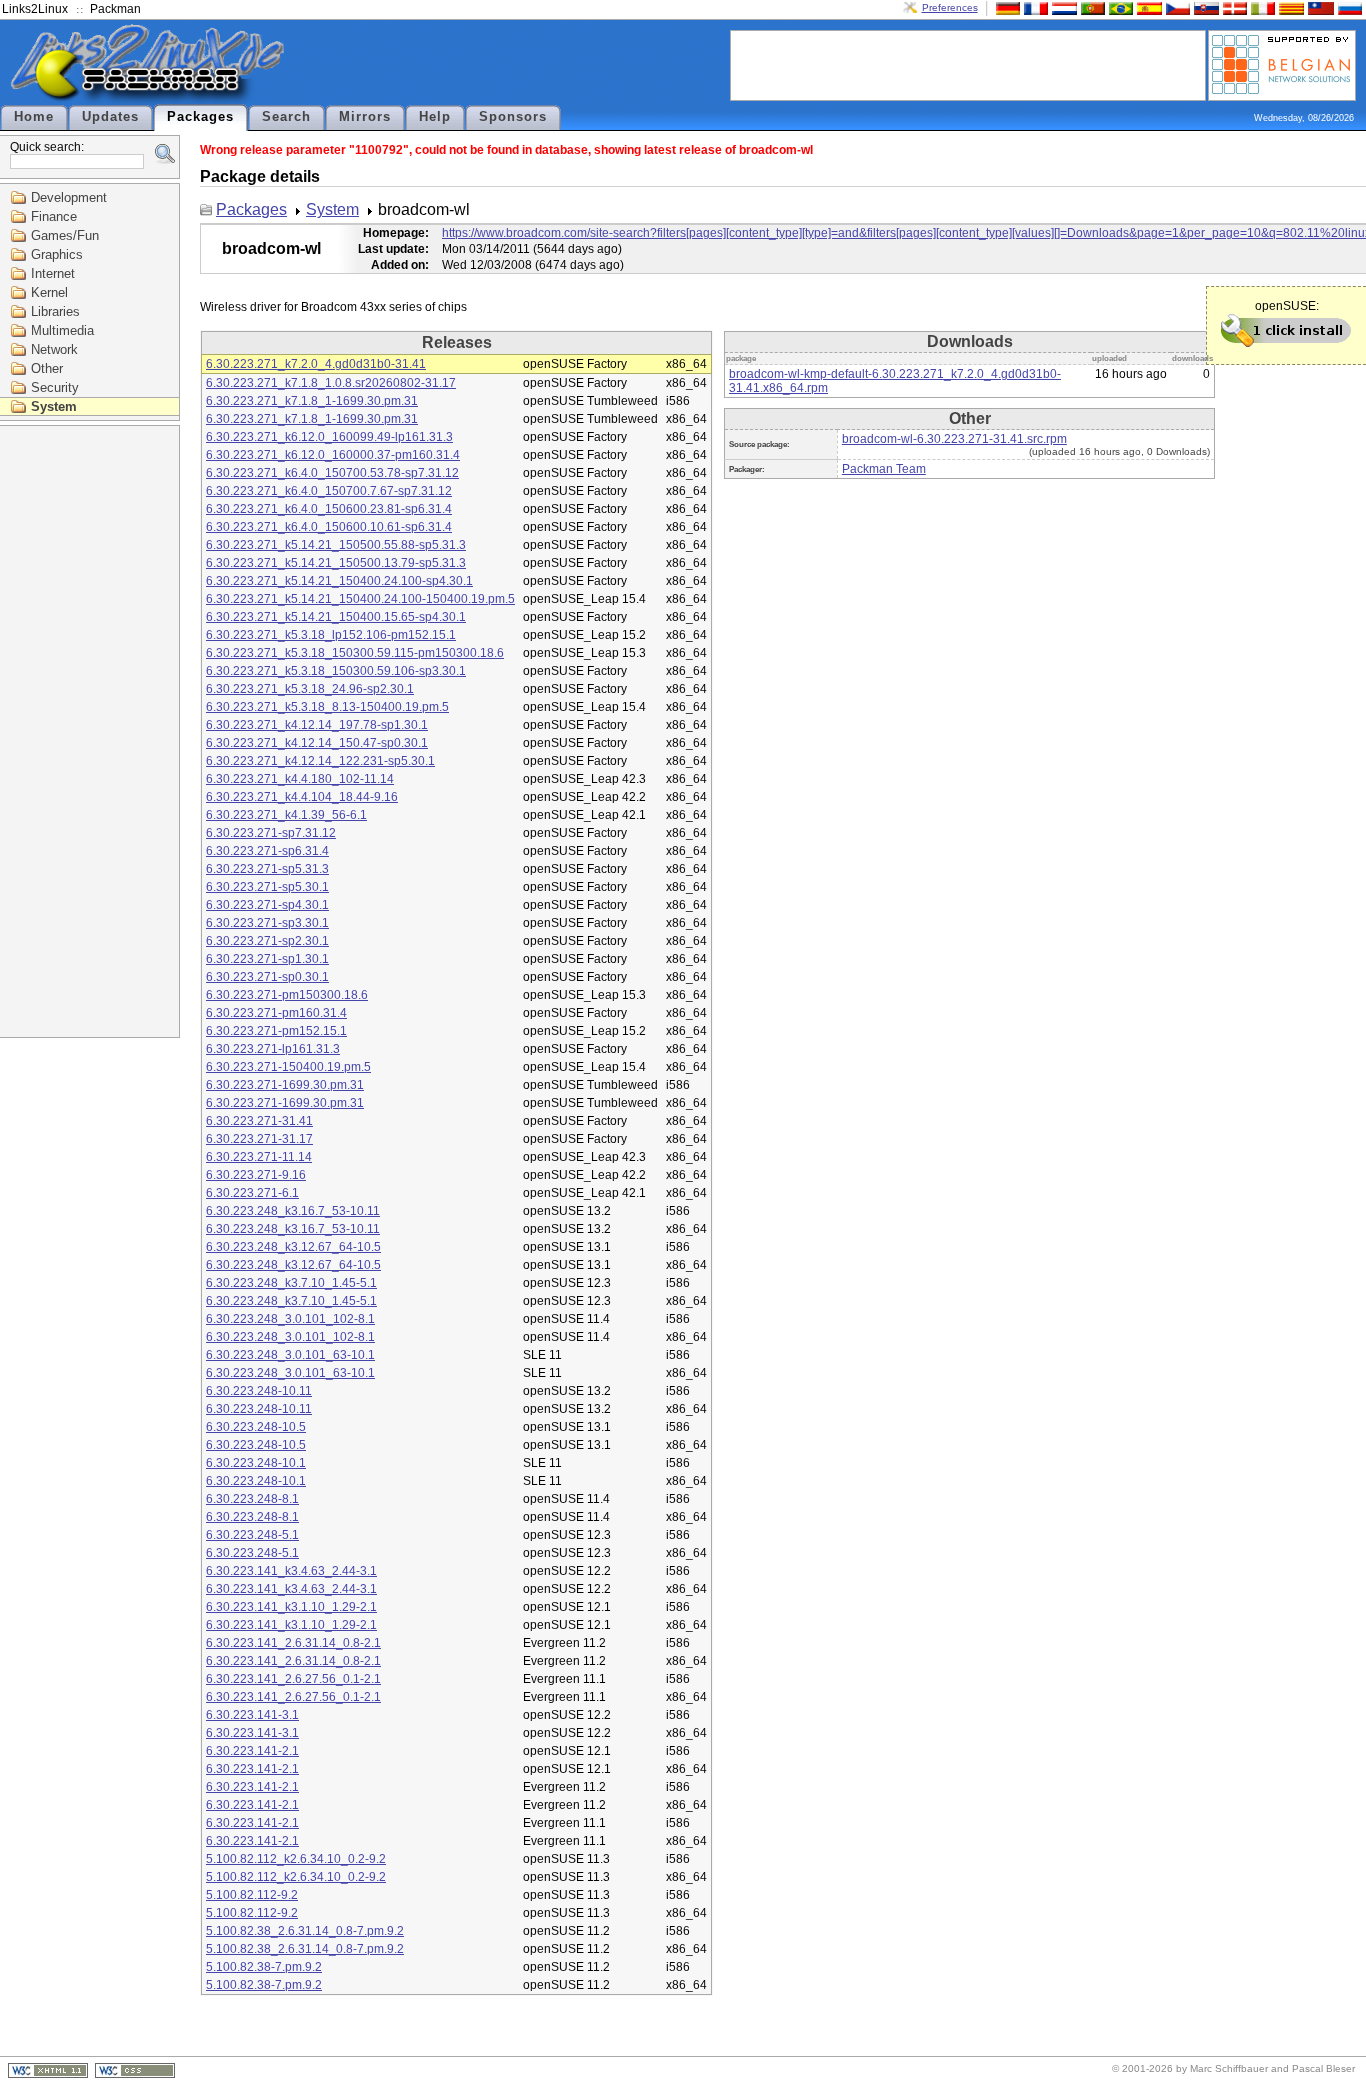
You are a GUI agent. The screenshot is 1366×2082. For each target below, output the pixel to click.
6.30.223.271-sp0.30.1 (267, 977)
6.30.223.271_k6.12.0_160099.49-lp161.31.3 (329, 437)
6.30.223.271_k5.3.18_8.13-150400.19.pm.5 (327, 707)
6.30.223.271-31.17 (259, 1139)
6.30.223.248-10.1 (256, 1463)
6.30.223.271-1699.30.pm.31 (285, 1085)
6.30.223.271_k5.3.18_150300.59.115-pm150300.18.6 (355, 653)
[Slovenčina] (1204, 7)
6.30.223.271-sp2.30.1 (267, 941)
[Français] (1034, 7)
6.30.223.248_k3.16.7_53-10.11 (293, 1211)
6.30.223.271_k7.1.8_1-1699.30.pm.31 (312, 401)
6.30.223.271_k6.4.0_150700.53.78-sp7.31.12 (332, 473)
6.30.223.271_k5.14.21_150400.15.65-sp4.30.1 (336, 617)
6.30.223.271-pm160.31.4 (276, 1013)
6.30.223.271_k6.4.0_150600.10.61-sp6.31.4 (329, 527)
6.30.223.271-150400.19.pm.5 (288, 1067)
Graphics (57, 254)
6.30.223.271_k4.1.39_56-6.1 (286, 815)
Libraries (55, 311)
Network (54, 349)
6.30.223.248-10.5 (256, 1427)
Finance (54, 216)
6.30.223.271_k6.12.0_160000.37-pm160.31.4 (333, 455)
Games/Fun (65, 235)
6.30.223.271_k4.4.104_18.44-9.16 (302, 797)
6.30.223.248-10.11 (259, 1391)
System (54, 406)
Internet (53, 273)
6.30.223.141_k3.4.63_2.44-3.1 (291, 1571)
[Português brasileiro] (1119, 7)
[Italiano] (1261, 7)
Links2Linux (35, 9)
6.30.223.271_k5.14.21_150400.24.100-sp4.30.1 (339, 581)
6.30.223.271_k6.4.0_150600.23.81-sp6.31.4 (329, 509)
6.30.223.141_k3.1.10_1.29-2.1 (291, 1607)
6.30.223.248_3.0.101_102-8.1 (290, 1319)
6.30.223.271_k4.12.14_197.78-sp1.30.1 (317, 725)
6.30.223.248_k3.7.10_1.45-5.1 (291, 1283)
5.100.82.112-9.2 (252, 1895)
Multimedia (62, 330)
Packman (115, 9)
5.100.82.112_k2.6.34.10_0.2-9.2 (296, 1859)
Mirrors (365, 117)
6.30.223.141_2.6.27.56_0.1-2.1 (293, 1679)
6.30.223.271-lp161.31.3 (273, 1049)
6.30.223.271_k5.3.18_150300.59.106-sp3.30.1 (336, 671)
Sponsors (513, 117)
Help (435, 117)
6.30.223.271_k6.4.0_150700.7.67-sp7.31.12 (329, 491)
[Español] (1147, 7)
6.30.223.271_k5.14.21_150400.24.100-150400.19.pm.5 (360, 599)
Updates (110, 117)
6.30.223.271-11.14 (259, 1157)
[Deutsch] (1006, 7)
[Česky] (1176, 7)
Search (286, 117)
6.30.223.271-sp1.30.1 (267, 959)
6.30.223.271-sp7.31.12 (271, 833)
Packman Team (884, 469)
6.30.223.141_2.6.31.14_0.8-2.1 (293, 1643)
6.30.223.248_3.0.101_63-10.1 (290, 1355)
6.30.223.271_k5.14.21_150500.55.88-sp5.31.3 (336, 545)
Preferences (950, 7)
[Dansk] (1233, 7)
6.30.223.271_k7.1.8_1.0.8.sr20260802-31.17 (331, 383)
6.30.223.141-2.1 (252, 1751)
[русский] (1348, 7)
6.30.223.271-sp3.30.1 (267, 923)
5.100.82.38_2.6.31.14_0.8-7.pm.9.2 (305, 1931)
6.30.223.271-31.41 (259, 1121)
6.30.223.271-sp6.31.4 (267, 851)
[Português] (1091, 7)
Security (55, 387)
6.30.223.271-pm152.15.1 (276, 1031)
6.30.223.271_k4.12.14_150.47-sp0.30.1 (317, 743)
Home (34, 117)
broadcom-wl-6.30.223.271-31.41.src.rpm (954, 439)
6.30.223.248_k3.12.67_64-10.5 (293, 1247)
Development (69, 197)
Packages (200, 117)
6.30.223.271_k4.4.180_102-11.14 (300, 779)
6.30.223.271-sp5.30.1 (267, 887)
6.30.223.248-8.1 (252, 1499)
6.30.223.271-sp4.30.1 (267, 905)
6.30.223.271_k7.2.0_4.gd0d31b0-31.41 (316, 364)
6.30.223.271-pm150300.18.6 (287, 995)
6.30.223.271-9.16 (256, 1175)
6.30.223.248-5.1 (252, 1535)
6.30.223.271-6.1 (252, 1193)
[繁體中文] (1319, 7)
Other (47, 368)
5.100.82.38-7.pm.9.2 (264, 1967)
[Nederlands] (1062, 7)
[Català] (1289, 7)
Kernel (49, 292)
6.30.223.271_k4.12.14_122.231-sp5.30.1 (320, 761)
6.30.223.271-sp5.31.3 (267, 869)
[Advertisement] (968, 64)
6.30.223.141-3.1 (252, 1715)
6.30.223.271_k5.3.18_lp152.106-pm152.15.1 (331, 635)
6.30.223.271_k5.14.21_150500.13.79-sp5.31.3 (336, 563)
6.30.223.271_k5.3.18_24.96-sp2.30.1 (310, 689)
